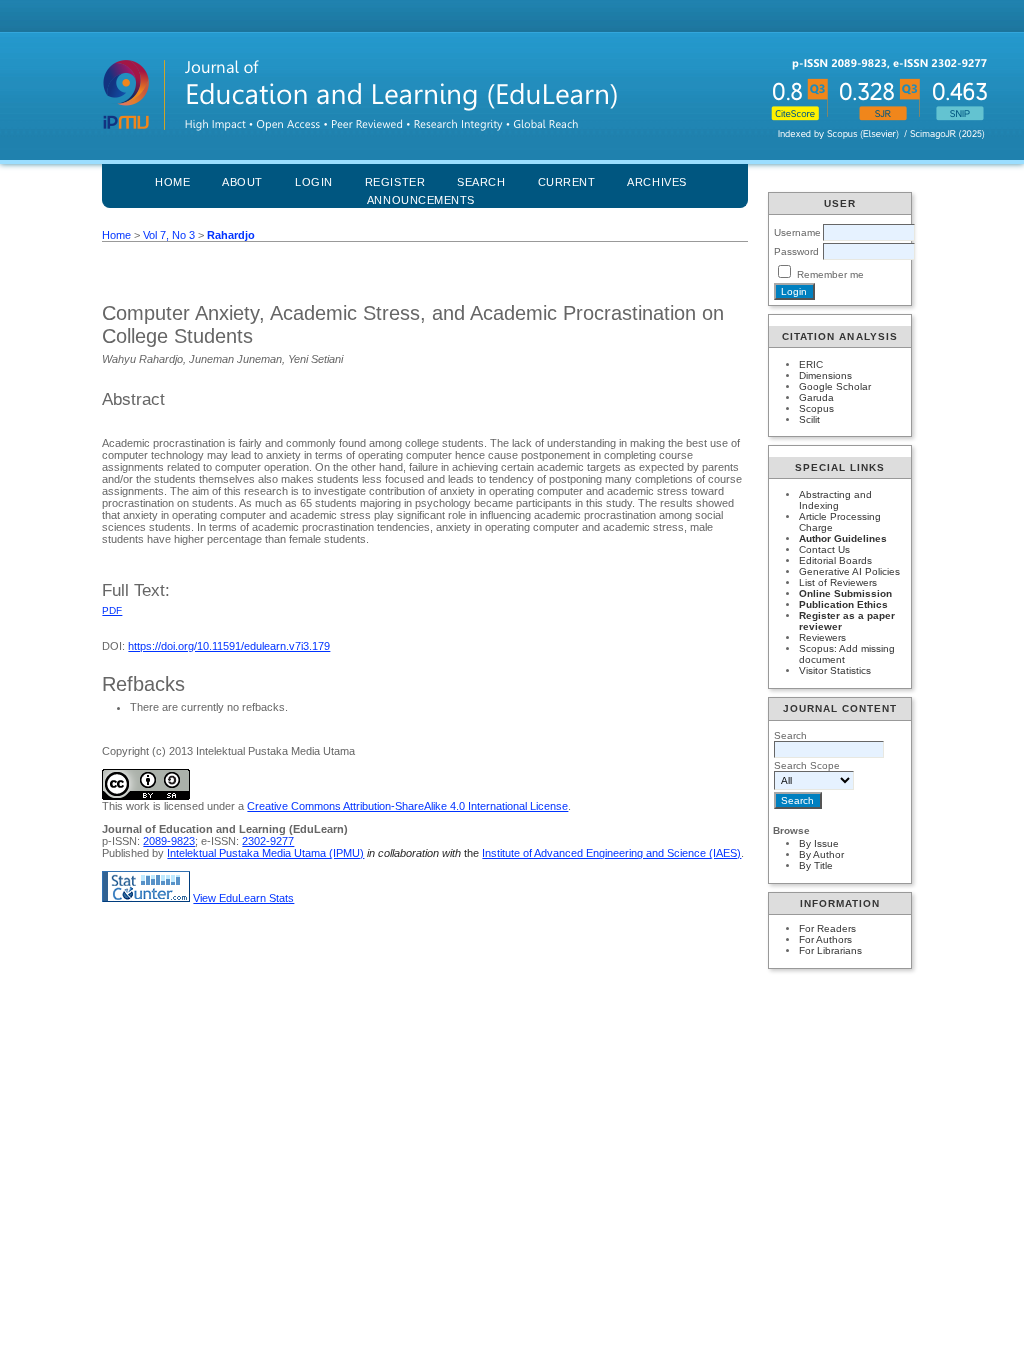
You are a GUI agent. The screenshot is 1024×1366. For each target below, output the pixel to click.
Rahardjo (231, 235)
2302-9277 (268, 841)
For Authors (825, 939)
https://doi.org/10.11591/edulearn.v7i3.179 (229, 646)
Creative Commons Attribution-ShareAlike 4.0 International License (407, 806)
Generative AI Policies (849, 571)
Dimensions (825, 375)
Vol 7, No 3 (169, 235)
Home (172, 182)
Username (797, 232)
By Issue (819, 843)
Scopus (816, 408)
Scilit (809, 419)
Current (567, 182)
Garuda (816, 397)
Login (314, 182)
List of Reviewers (838, 582)
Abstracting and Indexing (835, 500)
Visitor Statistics (835, 670)
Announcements (421, 200)
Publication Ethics (843, 604)
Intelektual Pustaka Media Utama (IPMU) (265, 853)
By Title (816, 865)
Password (796, 251)
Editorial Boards (835, 560)
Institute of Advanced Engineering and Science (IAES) (611, 853)
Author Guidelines (843, 538)
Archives (656, 182)
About (242, 182)
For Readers (827, 928)
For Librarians (830, 950)
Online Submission (845, 593)
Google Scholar (835, 386)
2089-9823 (169, 841)
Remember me (830, 274)
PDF (112, 610)
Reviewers (822, 637)
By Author (821, 854)
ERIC (811, 364)
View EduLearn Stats (243, 898)
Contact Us (824, 549)
